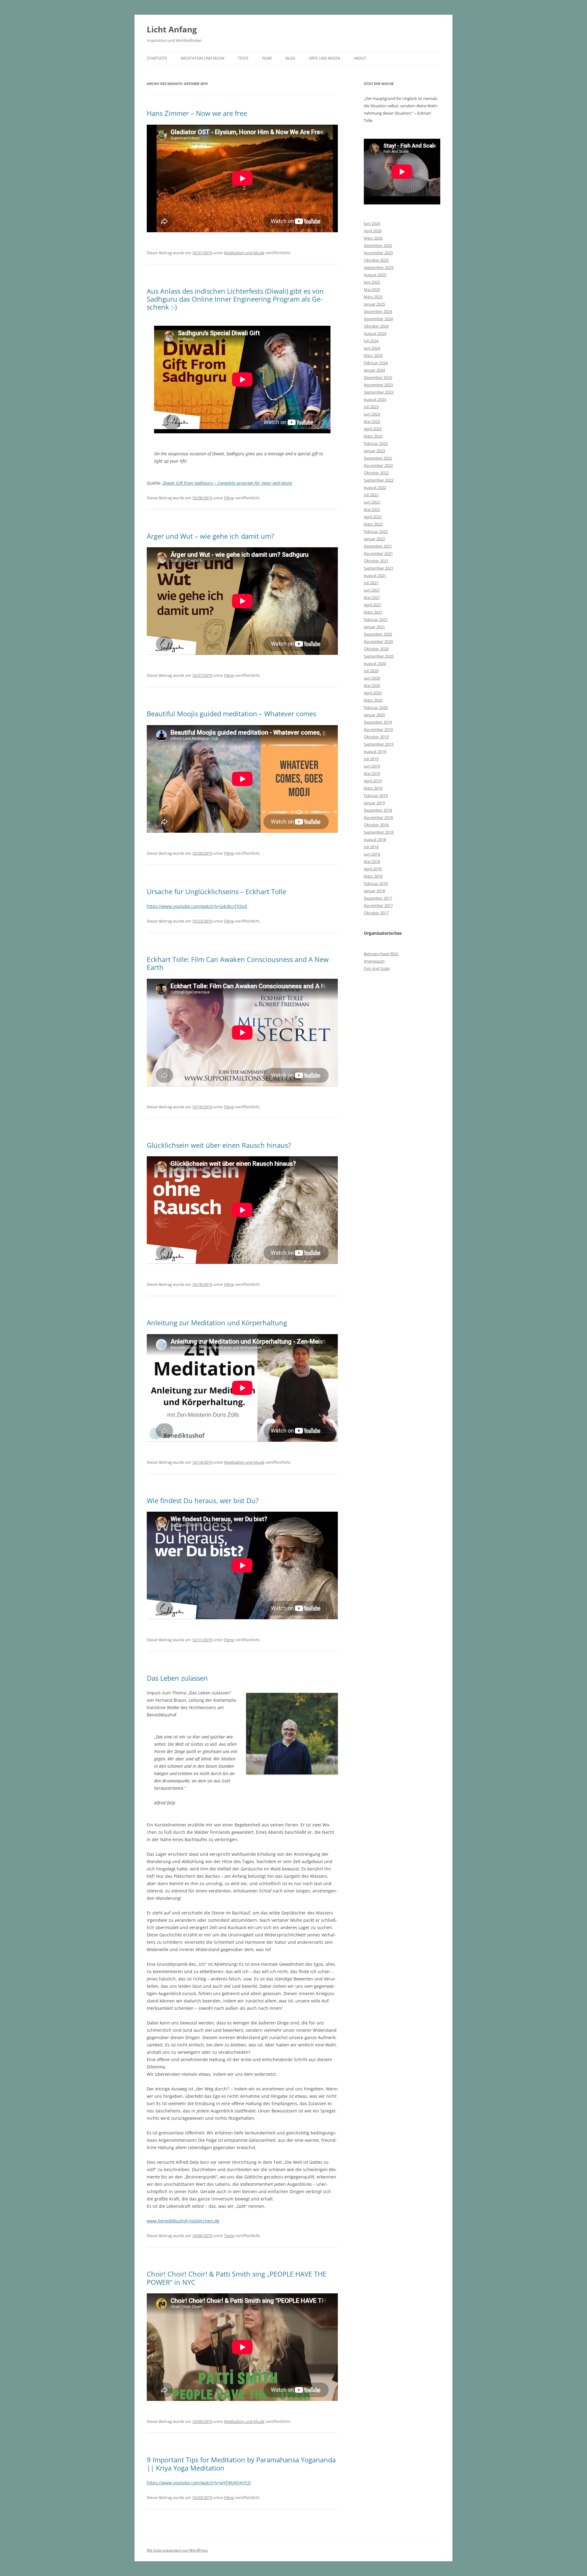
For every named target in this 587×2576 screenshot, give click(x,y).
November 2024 (378, 319)
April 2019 (373, 781)
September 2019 (379, 744)
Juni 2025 (372, 282)
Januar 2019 (374, 803)
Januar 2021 (374, 627)
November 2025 (378, 253)
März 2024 (373, 355)
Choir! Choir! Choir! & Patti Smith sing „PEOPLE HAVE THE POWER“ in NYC (236, 2278)
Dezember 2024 (378, 311)
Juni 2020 (372, 678)
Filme (267, 58)
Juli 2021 (371, 583)
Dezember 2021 (378, 546)
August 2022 (375, 487)
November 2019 (378, 729)
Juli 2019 (371, 759)
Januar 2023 (374, 451)
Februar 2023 (376, 443)
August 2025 (375, 275)
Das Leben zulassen (177, 1678)
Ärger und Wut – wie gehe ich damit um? (210, 536)
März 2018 (373, 876)
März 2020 (373, 700)
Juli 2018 (371, 847)
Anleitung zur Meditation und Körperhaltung (217, 1323)
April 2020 (373, 693)
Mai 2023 (372, 421)
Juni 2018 (372, 854)
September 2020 (379, 656)
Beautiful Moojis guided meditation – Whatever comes (231, 714)
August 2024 (375, 333)
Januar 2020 (374, 715)
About (360, 58)
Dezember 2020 (378, 634)
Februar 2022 (376, 531)
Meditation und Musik (203, 58)
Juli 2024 (371, 341)
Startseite (157, 58)
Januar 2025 (374, 304)
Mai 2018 (372, 861)
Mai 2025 (372, 289)
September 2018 (379, 832)
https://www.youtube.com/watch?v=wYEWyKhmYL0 (199, 2483)
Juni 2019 (372, 766)
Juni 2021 (372, 590)
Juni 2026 (372, 223)
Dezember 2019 (378, 722)
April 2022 (373, 517)
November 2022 (378, 465)
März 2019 (373, 788)
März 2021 (373, 612)
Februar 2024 (376, 363)
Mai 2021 (372, 597)
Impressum (374, 961)
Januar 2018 (374, 891)
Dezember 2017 (378, 898)
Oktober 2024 (376, 326)
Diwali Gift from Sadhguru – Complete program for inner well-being (227, 483)
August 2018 (375, 839)
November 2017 (378, 905)
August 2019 (375, 751)
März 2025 (373, 297)
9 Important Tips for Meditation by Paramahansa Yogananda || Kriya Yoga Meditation (241, 2464)
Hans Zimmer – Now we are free (197, 113)
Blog (290, 58)
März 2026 (373, 238)
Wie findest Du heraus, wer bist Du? (203, 1500)
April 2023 (373, 429)
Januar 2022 (374, 539)
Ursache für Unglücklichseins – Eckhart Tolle (216, 891)
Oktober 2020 (376, 649)
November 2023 (378, 385)
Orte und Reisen (325, 58)
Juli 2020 (371, 671)
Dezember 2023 (378, 377)
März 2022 (373, 524)
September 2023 (379, 392)
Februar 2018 (376, 883)
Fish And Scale (377, 968)
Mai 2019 (372, 773)
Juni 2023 (372, 414)
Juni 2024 (372, 348)
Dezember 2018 (378, 810)
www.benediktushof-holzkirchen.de (183, 2221)
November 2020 (378, 641)
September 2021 (379, 568)
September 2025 (379, 267)
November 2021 (378, 553)
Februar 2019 (376, 795)
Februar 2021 (376, 619)
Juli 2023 (371, 407)
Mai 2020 (372, 685)
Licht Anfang (172, 29)
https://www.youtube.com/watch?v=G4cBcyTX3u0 (197, 906)
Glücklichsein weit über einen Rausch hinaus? (219, 1145)
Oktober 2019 (376, 737)
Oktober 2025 (376, 260)
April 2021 (373, 605)
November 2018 (378, 817)
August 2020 (375, 663)
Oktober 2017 (376, 913)
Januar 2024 (374, 370)
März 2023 (373, 436)
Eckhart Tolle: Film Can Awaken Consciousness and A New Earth (238, 963)
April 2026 (373, 231)
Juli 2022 (371, 495)
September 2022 (379, 480)
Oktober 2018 (376, 825)
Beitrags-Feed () (381, 954)
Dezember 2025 (378, 245)
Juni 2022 (372, 502)
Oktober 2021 (376, 561)
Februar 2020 (376, 707)
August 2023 (375, 399)
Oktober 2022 (376, 473)
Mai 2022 (372, 509)
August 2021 (375, 575)
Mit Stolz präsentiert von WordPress (177, 2550)
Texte (243, 58)
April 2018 (373, 869)
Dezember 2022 (378, 458)
